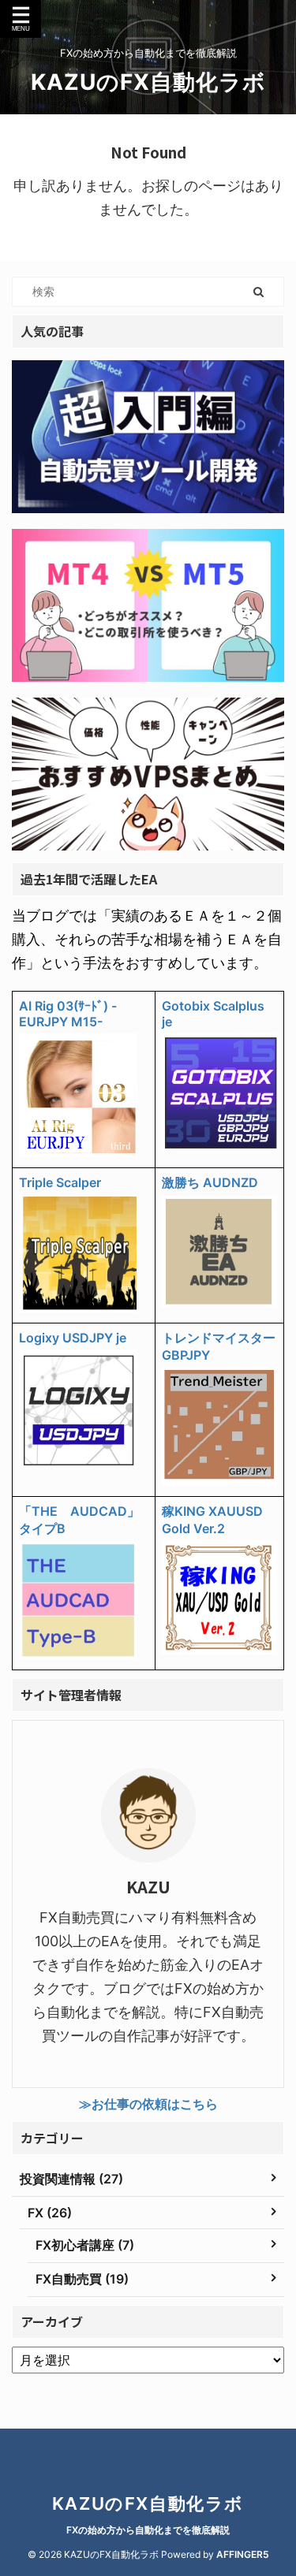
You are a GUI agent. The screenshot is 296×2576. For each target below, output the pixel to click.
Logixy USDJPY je (73, 1338)
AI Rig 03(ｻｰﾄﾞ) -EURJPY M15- (68, 1014)
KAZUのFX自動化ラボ (148, 82)
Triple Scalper (60, 1182)
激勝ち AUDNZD (210, 1182)
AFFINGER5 (243, 2554)
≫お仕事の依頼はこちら (148, 2104)
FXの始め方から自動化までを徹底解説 (148, 2530)
